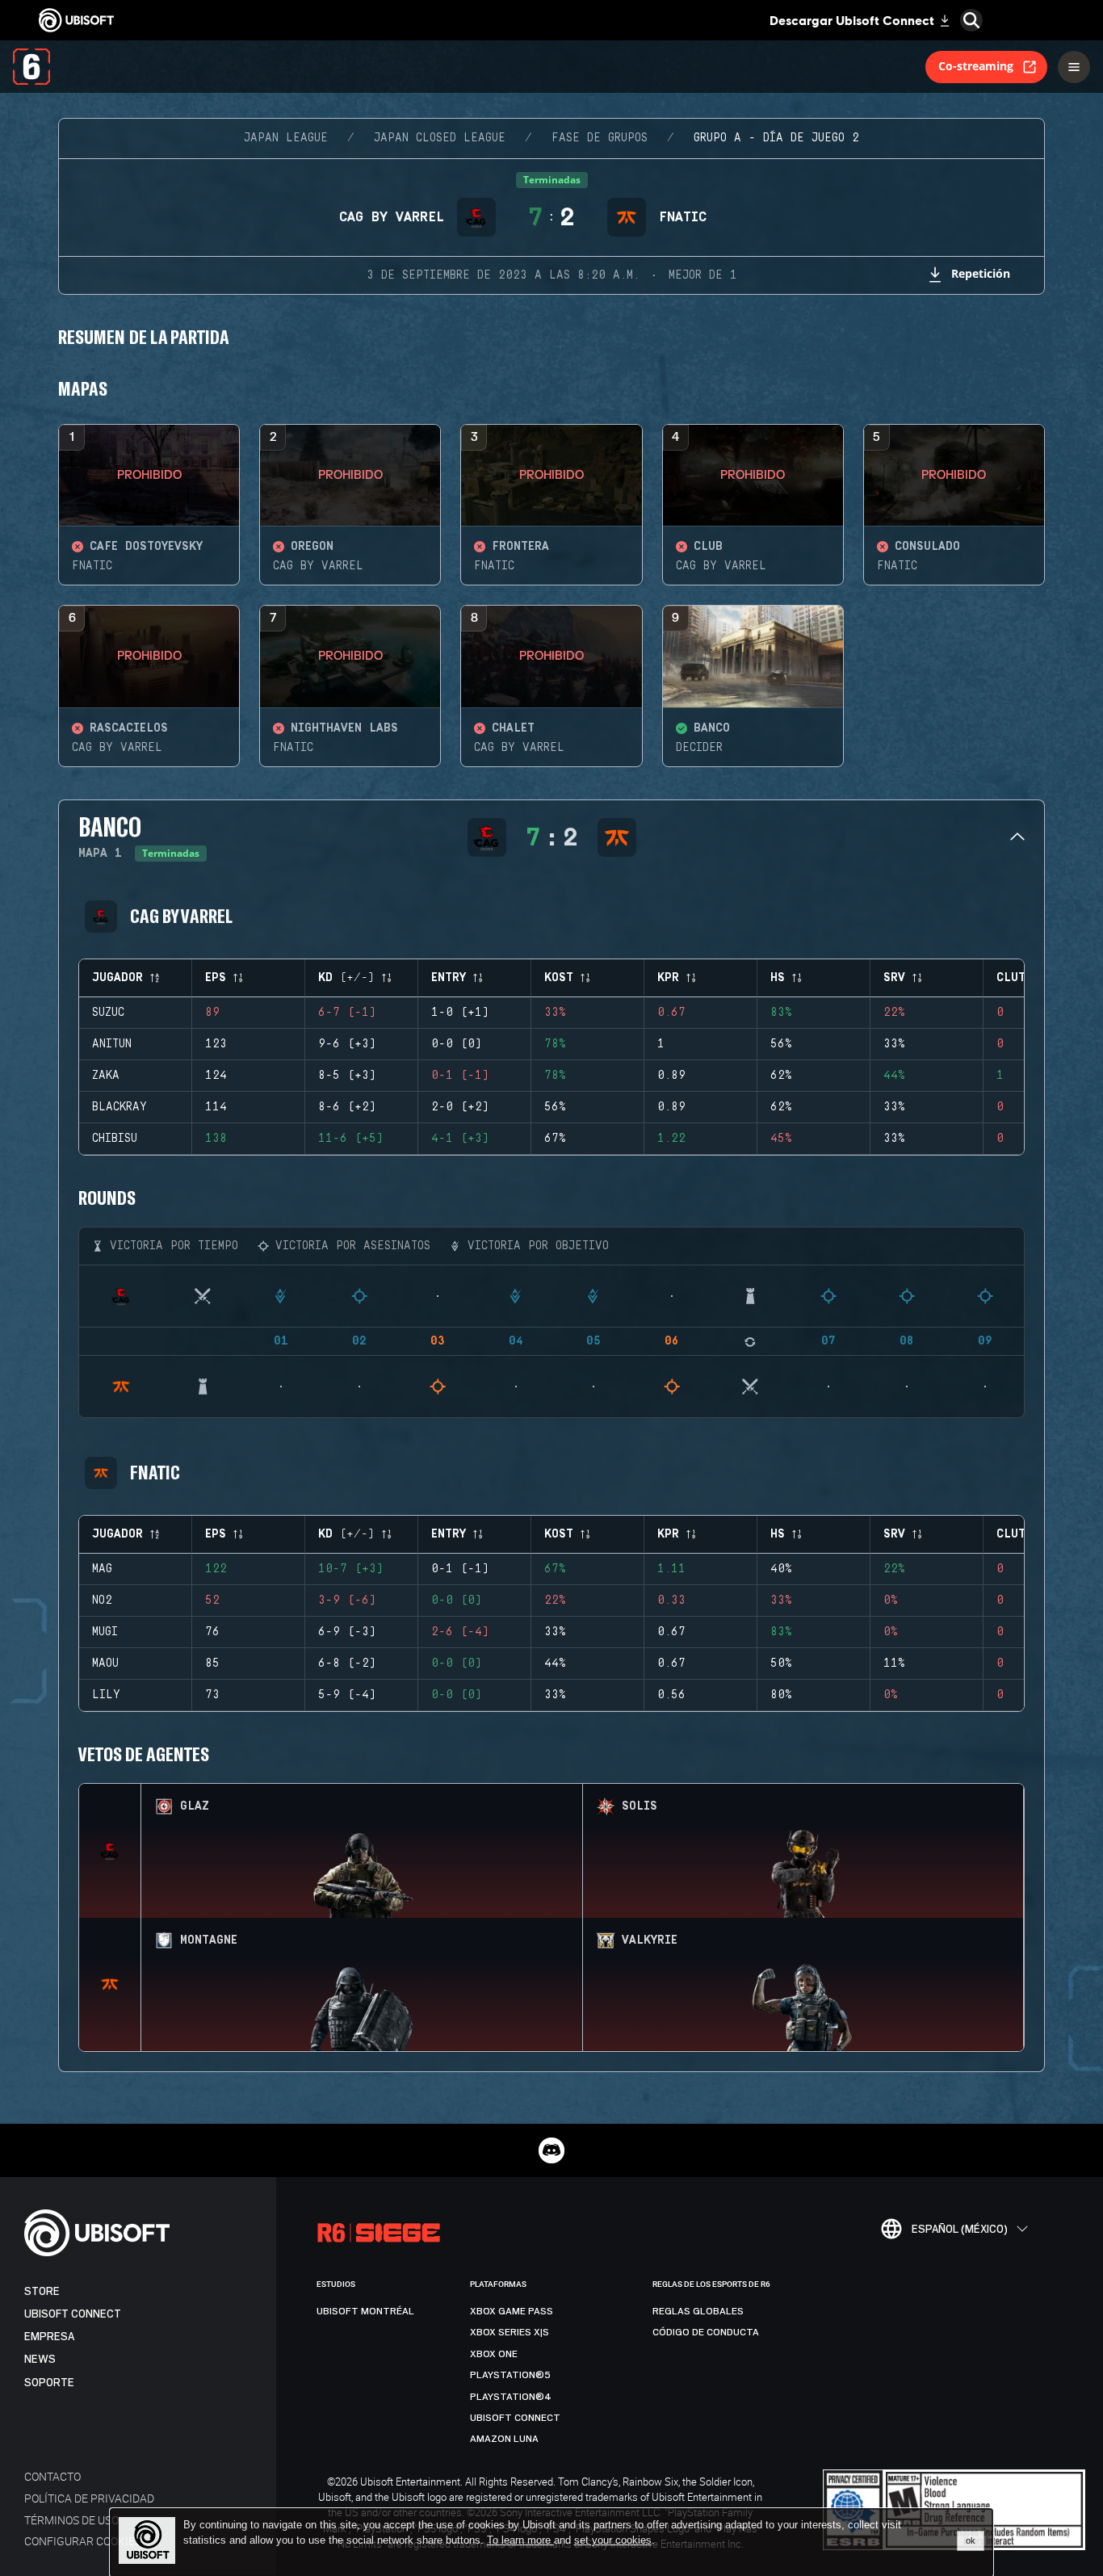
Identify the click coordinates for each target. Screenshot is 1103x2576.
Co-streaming (976, 66)
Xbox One (494, 2354)
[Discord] (551, 2150)
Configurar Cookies (83, 2541)
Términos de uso (71, 2520)
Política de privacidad (89, 2498)
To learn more (520, 2540)
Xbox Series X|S (510, 2332)
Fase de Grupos (600, 138)
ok (971, 2540)
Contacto (52, 2476)
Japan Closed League (440, 138)
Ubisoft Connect (73, 2314)
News (40, 2359)
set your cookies (613, 2540)
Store (42, 2291)
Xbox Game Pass (512, 2311)
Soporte (49, 2383)
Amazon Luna (504, 2439)
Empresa (49, 2337)
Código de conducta (706, 2332)
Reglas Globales (698, 2311)
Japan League (286, 138)
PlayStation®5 (510, 2375)
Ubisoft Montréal (365, 2311)
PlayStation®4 (511, 2397)
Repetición (981, 273)
